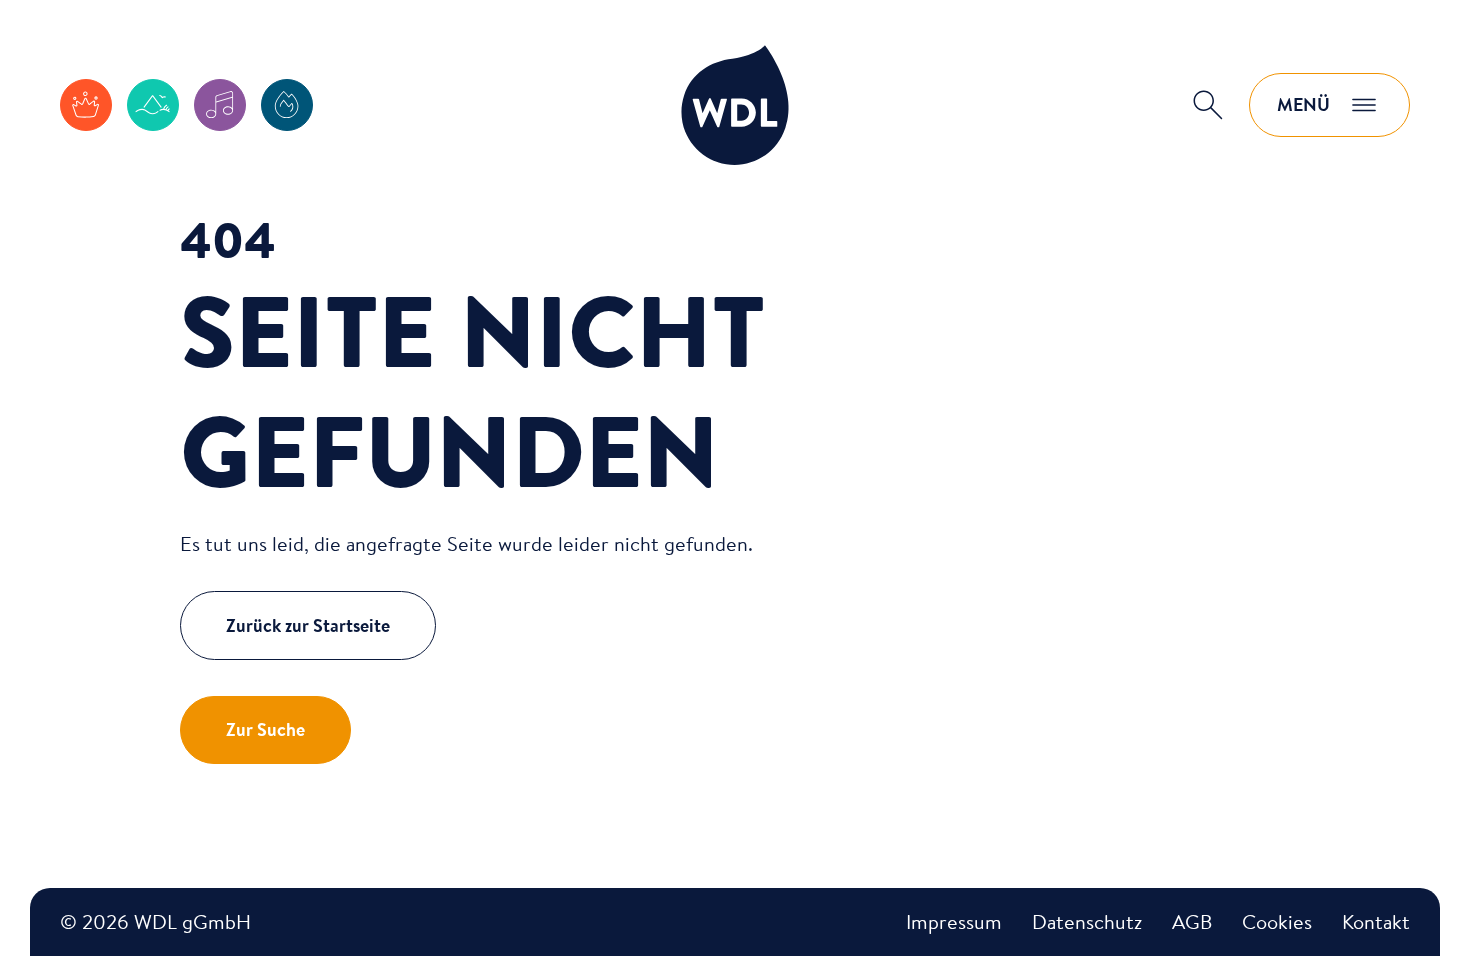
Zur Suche (265, 729)
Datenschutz (1087, 921)
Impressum (954, 921)
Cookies (1277, 921)
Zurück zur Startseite (308, 625)
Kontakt (1376, 921)
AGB (1192, 921)
